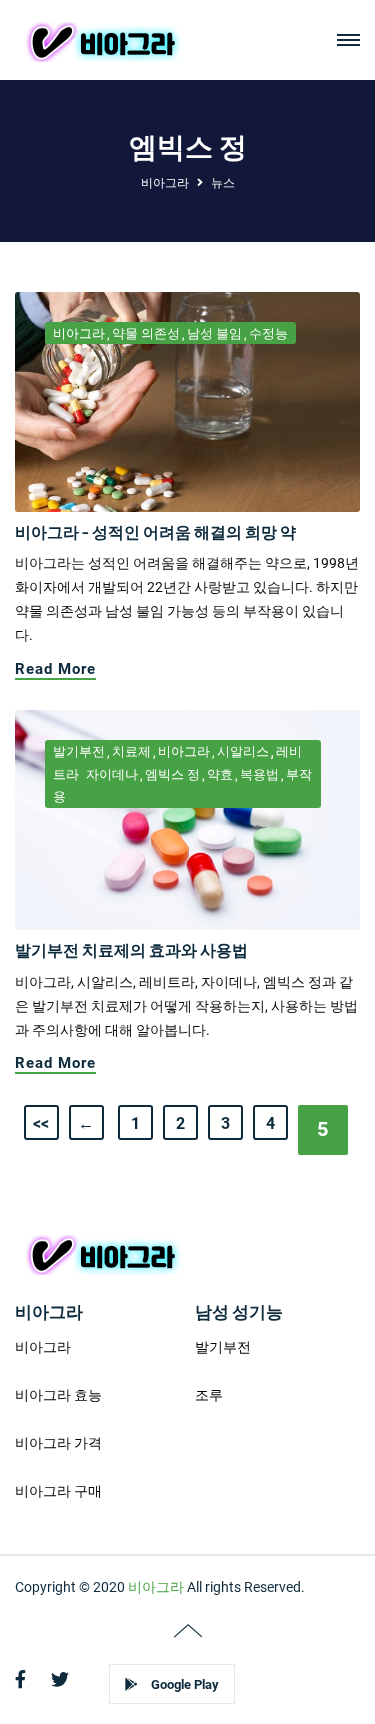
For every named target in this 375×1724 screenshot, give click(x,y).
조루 (209, 1395)
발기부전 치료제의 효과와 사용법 (131, 949)
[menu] (348, 40)
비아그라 (165, 183)
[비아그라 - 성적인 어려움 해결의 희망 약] (187, 401)
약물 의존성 (146, 333)
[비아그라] (101, 40)
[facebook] (20, 1679)
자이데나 (112, 774)
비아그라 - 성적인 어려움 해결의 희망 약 (155, 531)
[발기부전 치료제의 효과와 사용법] (187, 819)
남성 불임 (214, 333)
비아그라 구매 (58, 1491)
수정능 (268, 333)
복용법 (259, 774)
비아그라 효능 (58, 1395)
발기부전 (79, 751)
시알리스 (243, 751)
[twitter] (60, 1679)
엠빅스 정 (172, 774)
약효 (220, 774)
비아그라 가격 (58, 1443)
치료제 (131, 751)
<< (41, 1123)
